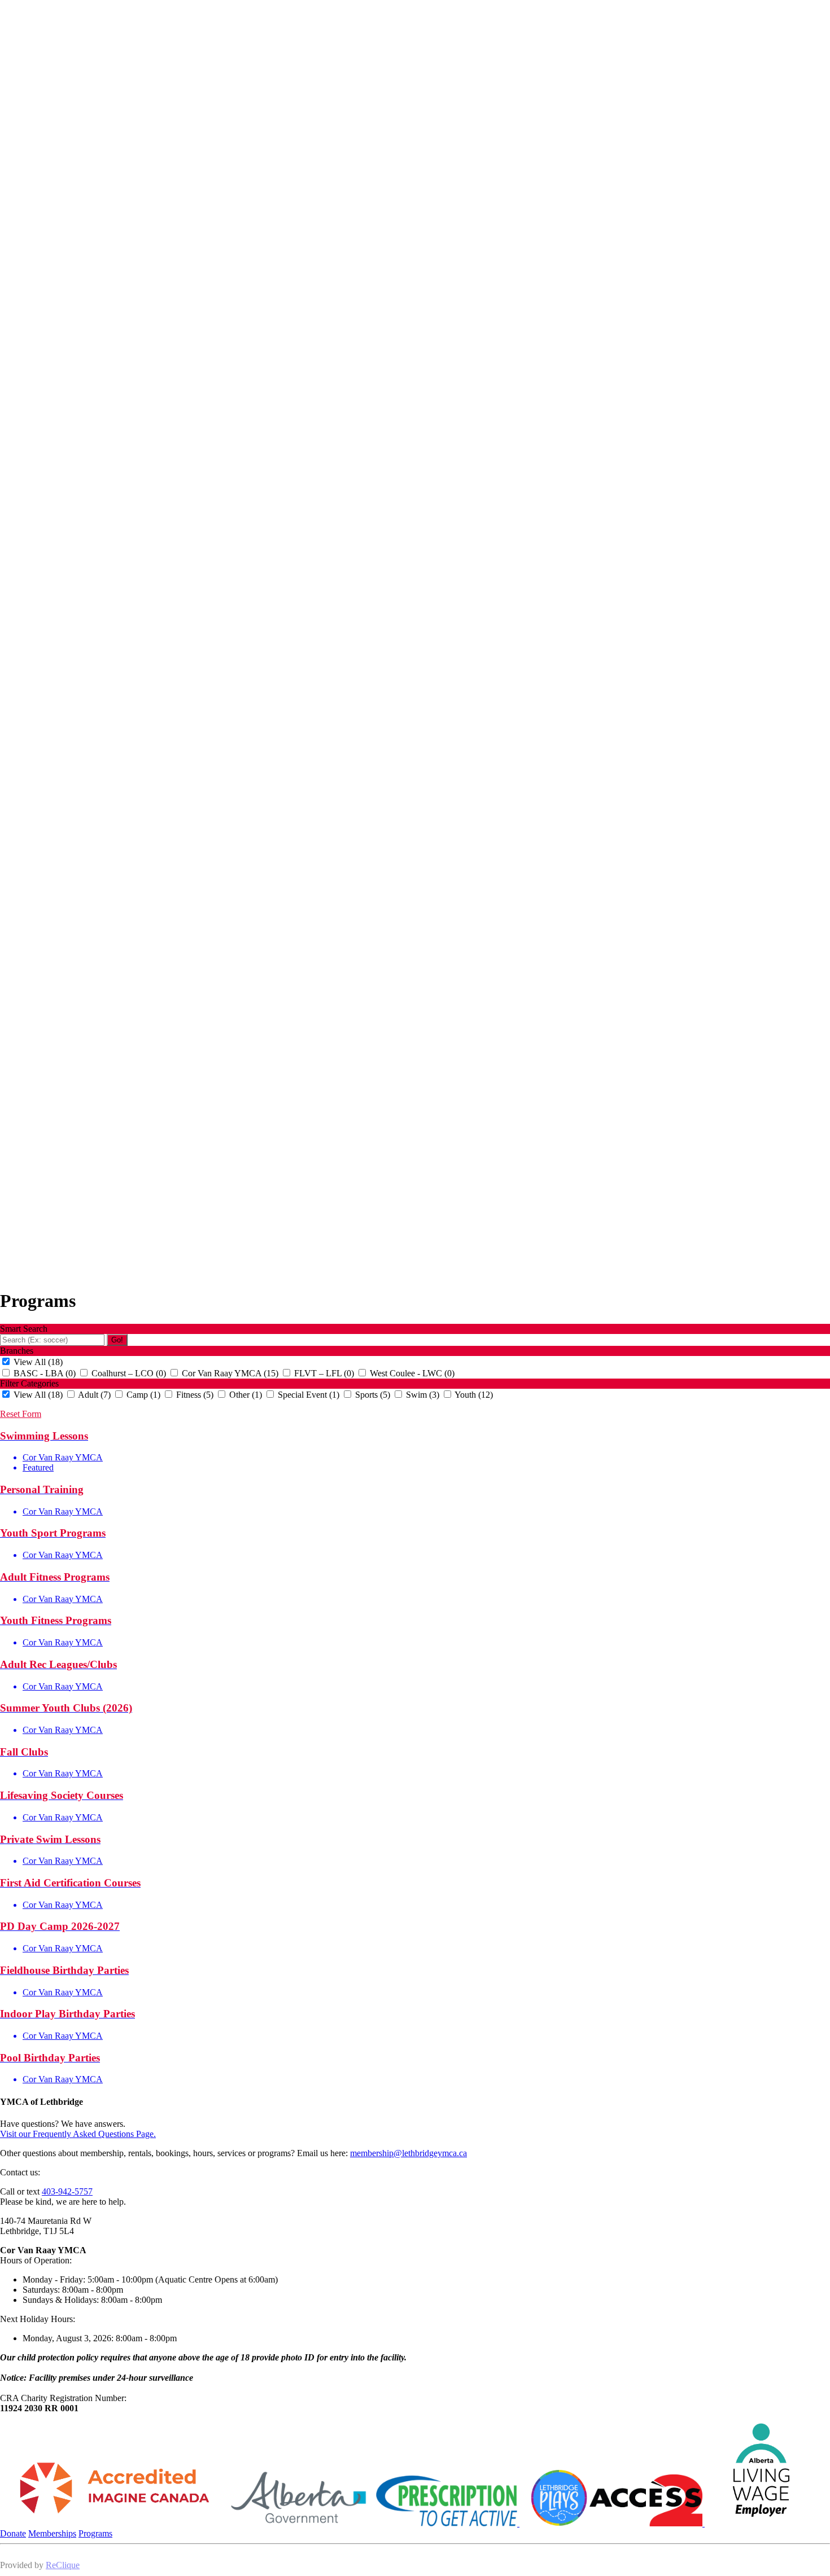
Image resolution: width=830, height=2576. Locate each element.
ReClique (63, 2565)
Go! (117, 1340)
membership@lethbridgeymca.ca (409, 2153)
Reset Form (21, 1414)
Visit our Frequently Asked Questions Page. (78, 2134)
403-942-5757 (67, 2191)
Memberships (52, 2533)
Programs (95, 2533)
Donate (13, 2533)
